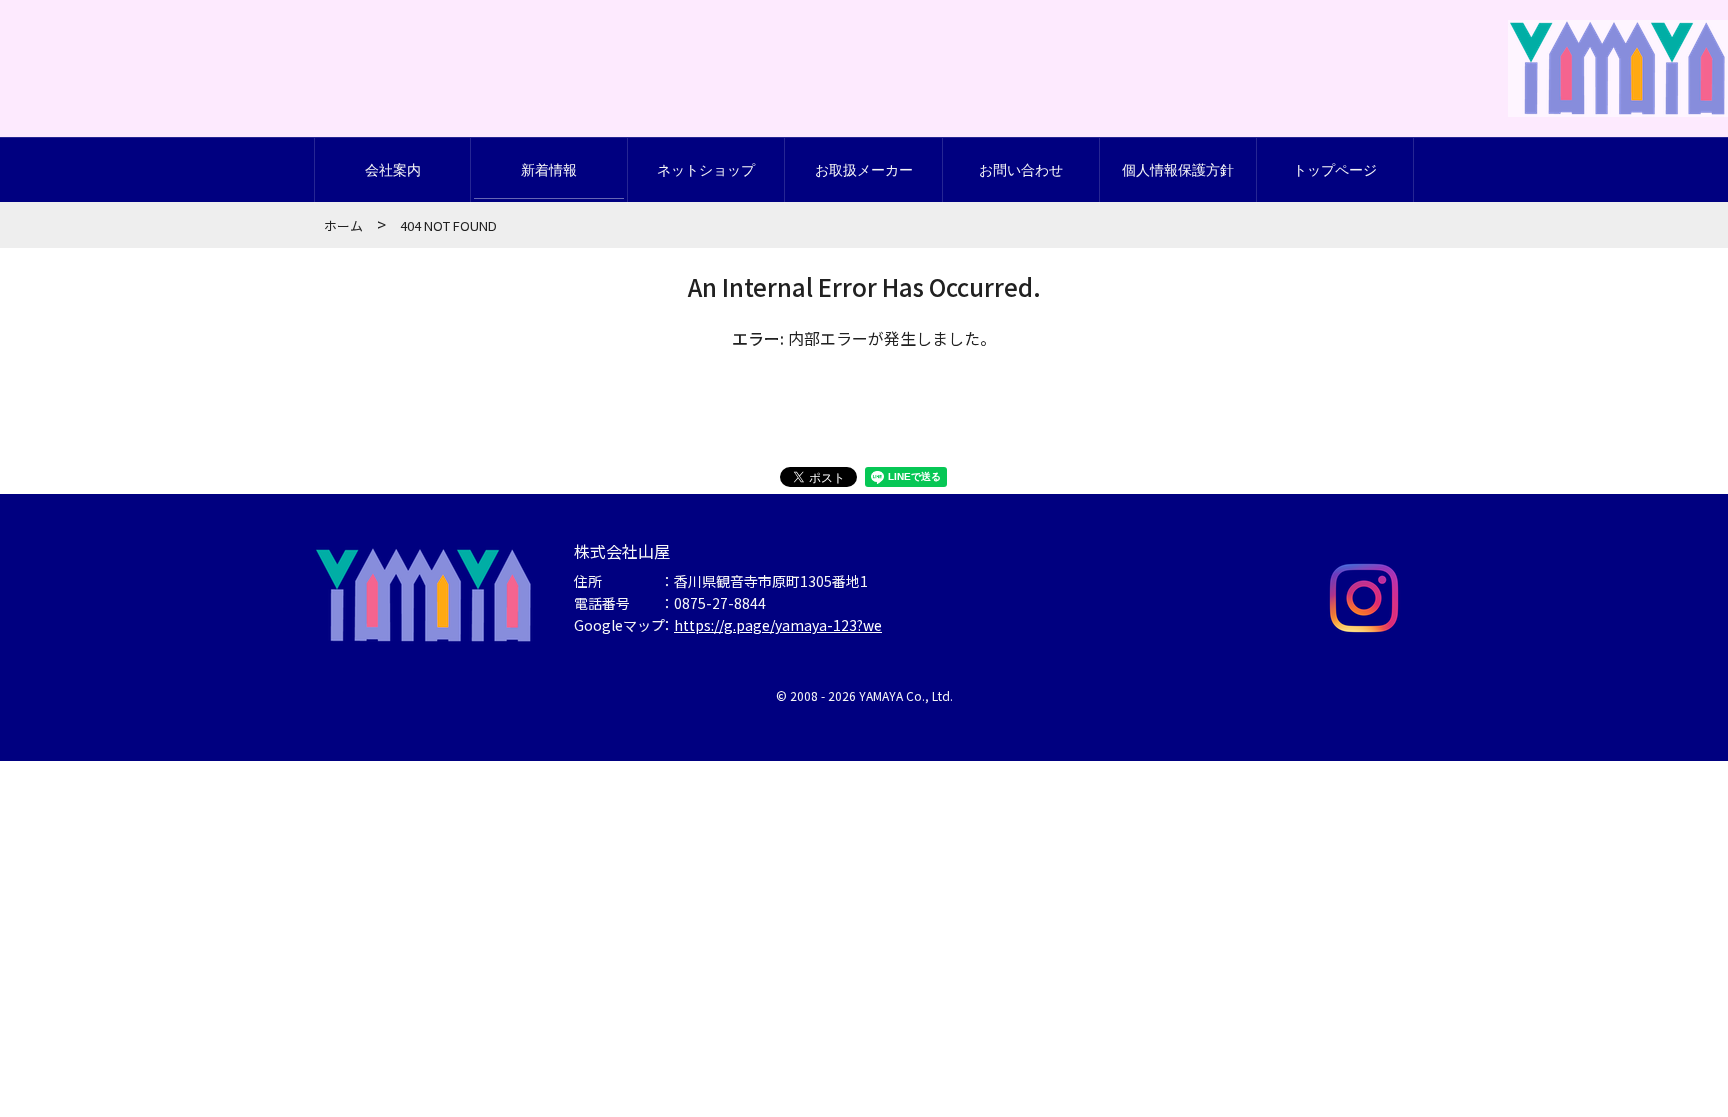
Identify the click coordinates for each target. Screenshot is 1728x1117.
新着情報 (549, 169)
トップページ (1335, 169)
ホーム (343, 225)
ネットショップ (706, 169)
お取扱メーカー (864, 169)
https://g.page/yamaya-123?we (778, 625)
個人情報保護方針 (1178, 169)
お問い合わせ (1021, 169)
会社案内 (393, 169)
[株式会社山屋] (1618, 91)
